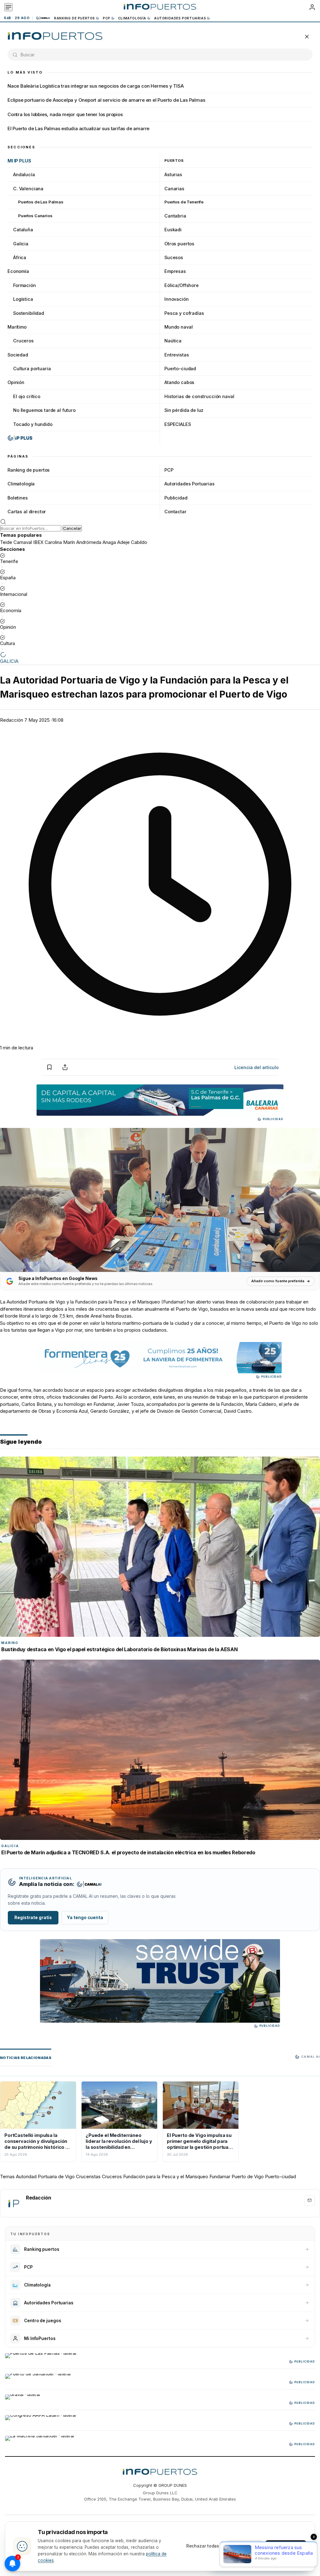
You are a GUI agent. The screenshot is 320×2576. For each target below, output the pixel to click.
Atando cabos (179, 382)
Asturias (173, 174)
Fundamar (174, 1302)
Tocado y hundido (33, 424)
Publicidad (176, 498)
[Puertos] (55, 37)
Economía (18, 271)
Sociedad (18, 355)
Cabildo (139, 542)
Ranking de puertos (75, 18)
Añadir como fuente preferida (278, 1281)
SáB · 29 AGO (17, 18)
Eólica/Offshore (182, 285)
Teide (6, 542)
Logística (23, 299)
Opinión (16, 382)
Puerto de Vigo (248, 2177)
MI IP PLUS (19, 161)
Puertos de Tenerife (184, 202)
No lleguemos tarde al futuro (44, 410)
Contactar (175, 512)
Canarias (174, 189)
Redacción (12, 720)
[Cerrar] (307, 37)
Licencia (257, 1067)
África (20, 257)
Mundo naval (178, 327)
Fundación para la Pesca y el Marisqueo (166, 2177)
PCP (107, 18)
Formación (25, 285)
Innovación (177, 299)
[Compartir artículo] (65, 1067)
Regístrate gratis (33, 1918)
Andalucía (24, 174)
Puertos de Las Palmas (41, 202)
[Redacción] (13, 2203)
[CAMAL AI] (43, 18)
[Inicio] (160, 7)
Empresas (175, 271)
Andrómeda (89, 542)
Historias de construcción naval (199, 396)
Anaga (109, 542)
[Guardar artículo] (49, 1067)
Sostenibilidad (29, 313)
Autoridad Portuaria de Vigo (36, 1302)
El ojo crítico (27, 396)
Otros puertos (179, 244)
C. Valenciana (28, 189)
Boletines (18, 498)
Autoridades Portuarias (180, 18)
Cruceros (23, 341)
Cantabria (175, 216)
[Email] (309, 2200)
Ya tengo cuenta (85, 1918)
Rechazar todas (203, 2546)
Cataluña (23, 230)
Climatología (132, 18)
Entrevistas (177, 355)
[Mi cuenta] (312, 7)
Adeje (123, 542)
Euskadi (173, 230)
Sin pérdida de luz (184, 410)
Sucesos (174, 257)
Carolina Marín (60, 542)
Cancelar (72, 528)
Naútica (173, 341)
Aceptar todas (286, 2546)
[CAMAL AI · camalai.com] (89, 1884)
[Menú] (8, 7)
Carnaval (23, 542)
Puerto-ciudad (180, 369)
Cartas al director (27, 512)
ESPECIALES (178, 424)
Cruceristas (88, 2177)
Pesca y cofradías (184, 313)
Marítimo (17, 327)
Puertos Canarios (35, 216)
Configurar (245, 2546)
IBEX (38, 542)
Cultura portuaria (32, 369)
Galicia (21, 244)
